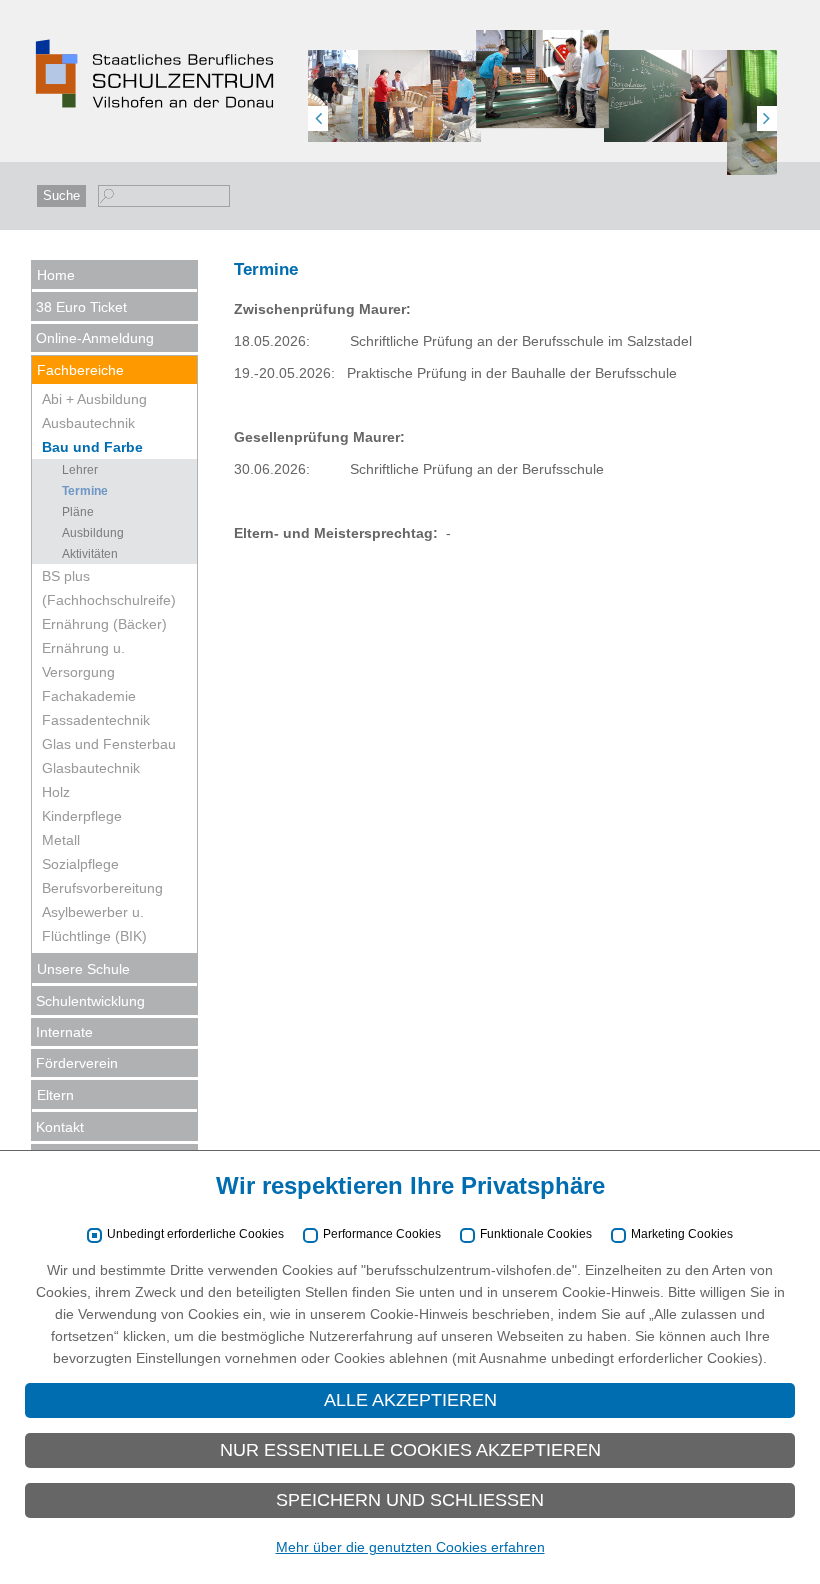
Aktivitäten (90, 554)
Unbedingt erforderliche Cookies (195, 1234)
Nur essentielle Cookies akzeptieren (410, 1450)
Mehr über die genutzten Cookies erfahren (410, 1547)
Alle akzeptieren (410, 1400)
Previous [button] (318, 118)
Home (56, 275)
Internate (64, 1032)
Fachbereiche (80, 370)
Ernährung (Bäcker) (104, 624)
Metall (61, 840)
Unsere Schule (83, 969)
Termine (85, 491)
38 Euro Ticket (81, 307)
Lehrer (80, 470)
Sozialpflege (80, 864)
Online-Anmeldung (95, 338)
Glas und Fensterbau (109, 744)
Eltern (55, 1095)
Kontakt (60, 1127)
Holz (56, 792)
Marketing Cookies (682, 1234)
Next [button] (767, 118)
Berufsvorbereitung (102, 888)
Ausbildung (93, 533)
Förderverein (77, 1063)
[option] (419, 107)
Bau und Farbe (92, 447)
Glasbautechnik (91, 768)
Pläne (78, 512)
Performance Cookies (382, 1234)
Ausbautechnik (88, 423)
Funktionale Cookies (536, 1234)
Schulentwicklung (90, 1001)
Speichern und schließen (410, 1500)
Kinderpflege (82, 816)
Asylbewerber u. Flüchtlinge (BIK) (94, 924)
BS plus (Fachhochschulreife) (109, 588)
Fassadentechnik (96, 720)
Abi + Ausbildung (94, 399)
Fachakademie (89, 696)
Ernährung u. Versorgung (83, 660)
